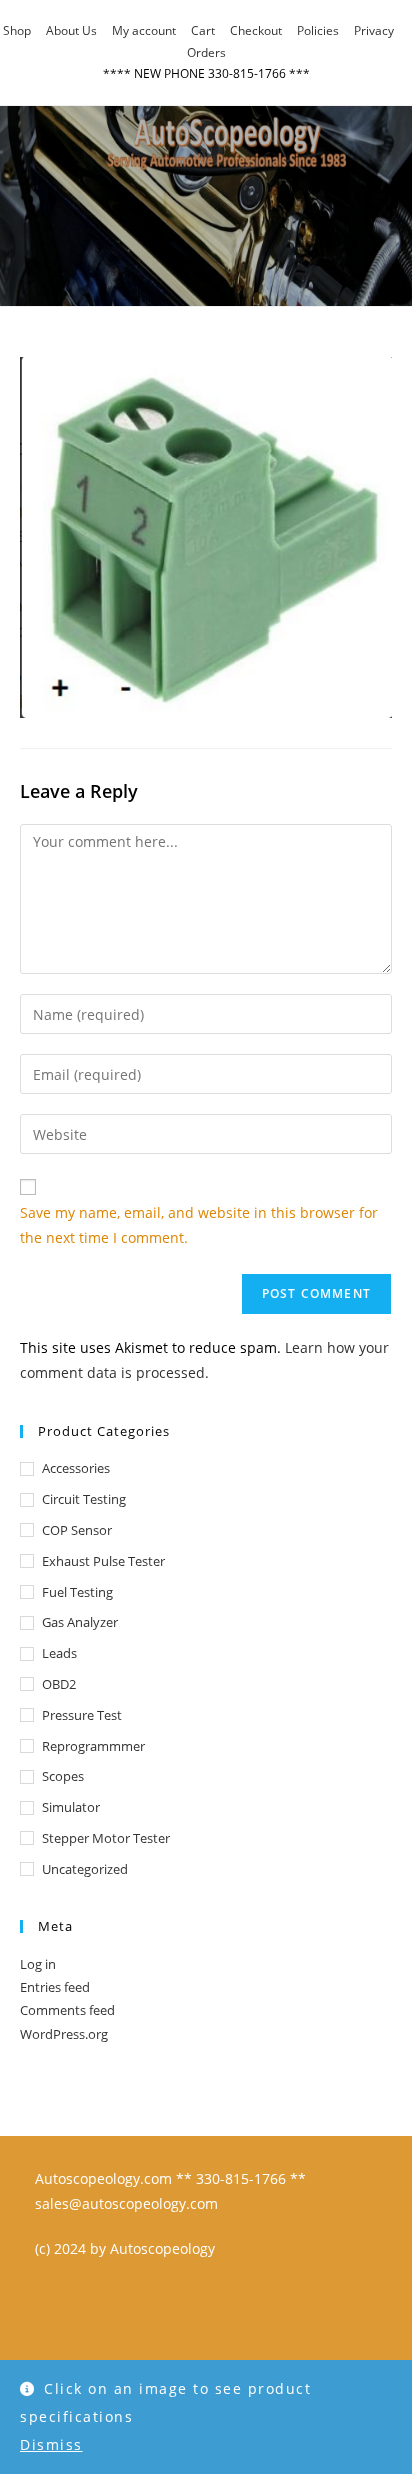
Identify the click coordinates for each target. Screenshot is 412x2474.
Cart (203, 30)
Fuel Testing (77, 1592)
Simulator (71, 1807)
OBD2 (59, 1684)
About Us (71, 30)
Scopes (63, 1776)
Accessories (76, 1468)
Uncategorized (85, 1869)
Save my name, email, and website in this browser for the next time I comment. (199, 1225)
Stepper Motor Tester (106, 1838)
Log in (38, 1964)
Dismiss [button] (51, 2444)
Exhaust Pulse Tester (103, 1561)
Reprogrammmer (93, 1746)
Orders (206, 52)
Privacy (374, 30)
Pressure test (82, 1715)
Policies (318, 30)
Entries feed (55, 1987)
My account (144, 30)
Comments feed (67, 2010)
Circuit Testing (84, 1499)
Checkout (256, 30)
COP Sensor (77, 1530)
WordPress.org (64, 2034)
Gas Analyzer (80, 1622)
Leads (59, 1653)
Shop (17, 30)
